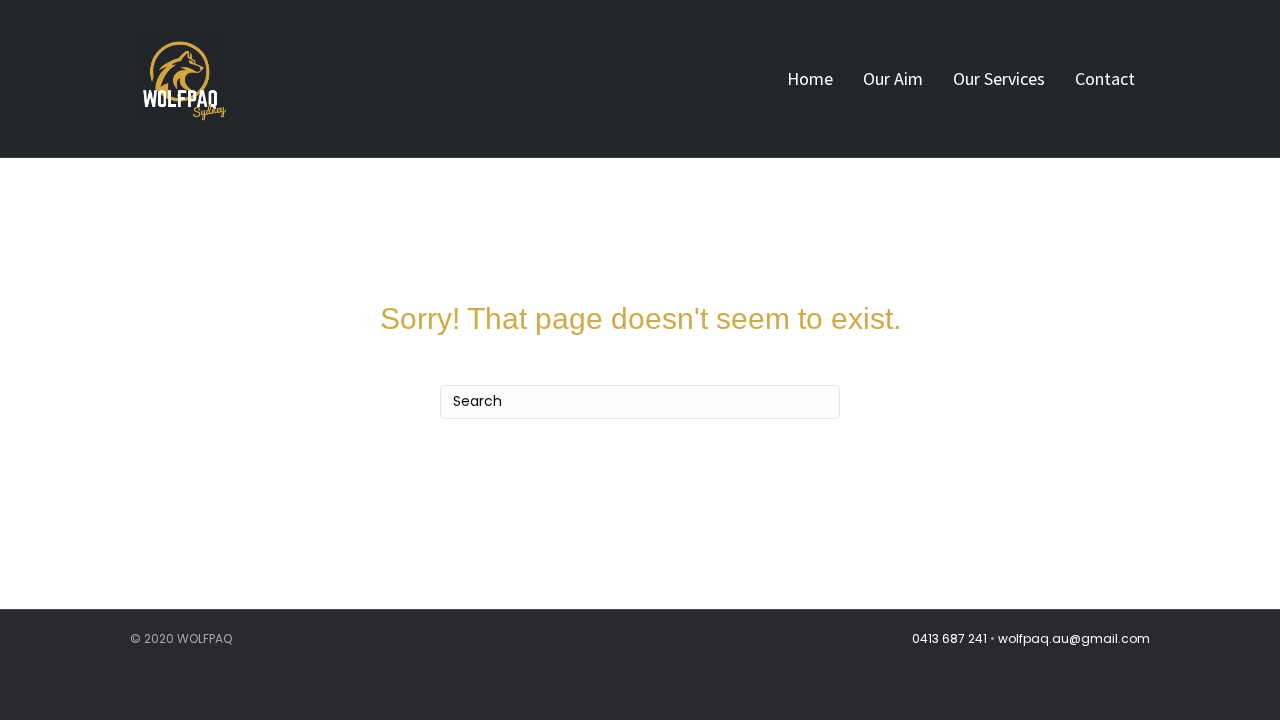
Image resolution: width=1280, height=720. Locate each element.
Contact (1105, 78)
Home (810, 78)
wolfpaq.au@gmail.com (1074, 638)
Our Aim (893, 78)
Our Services (999, 78)
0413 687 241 (949, 638)
